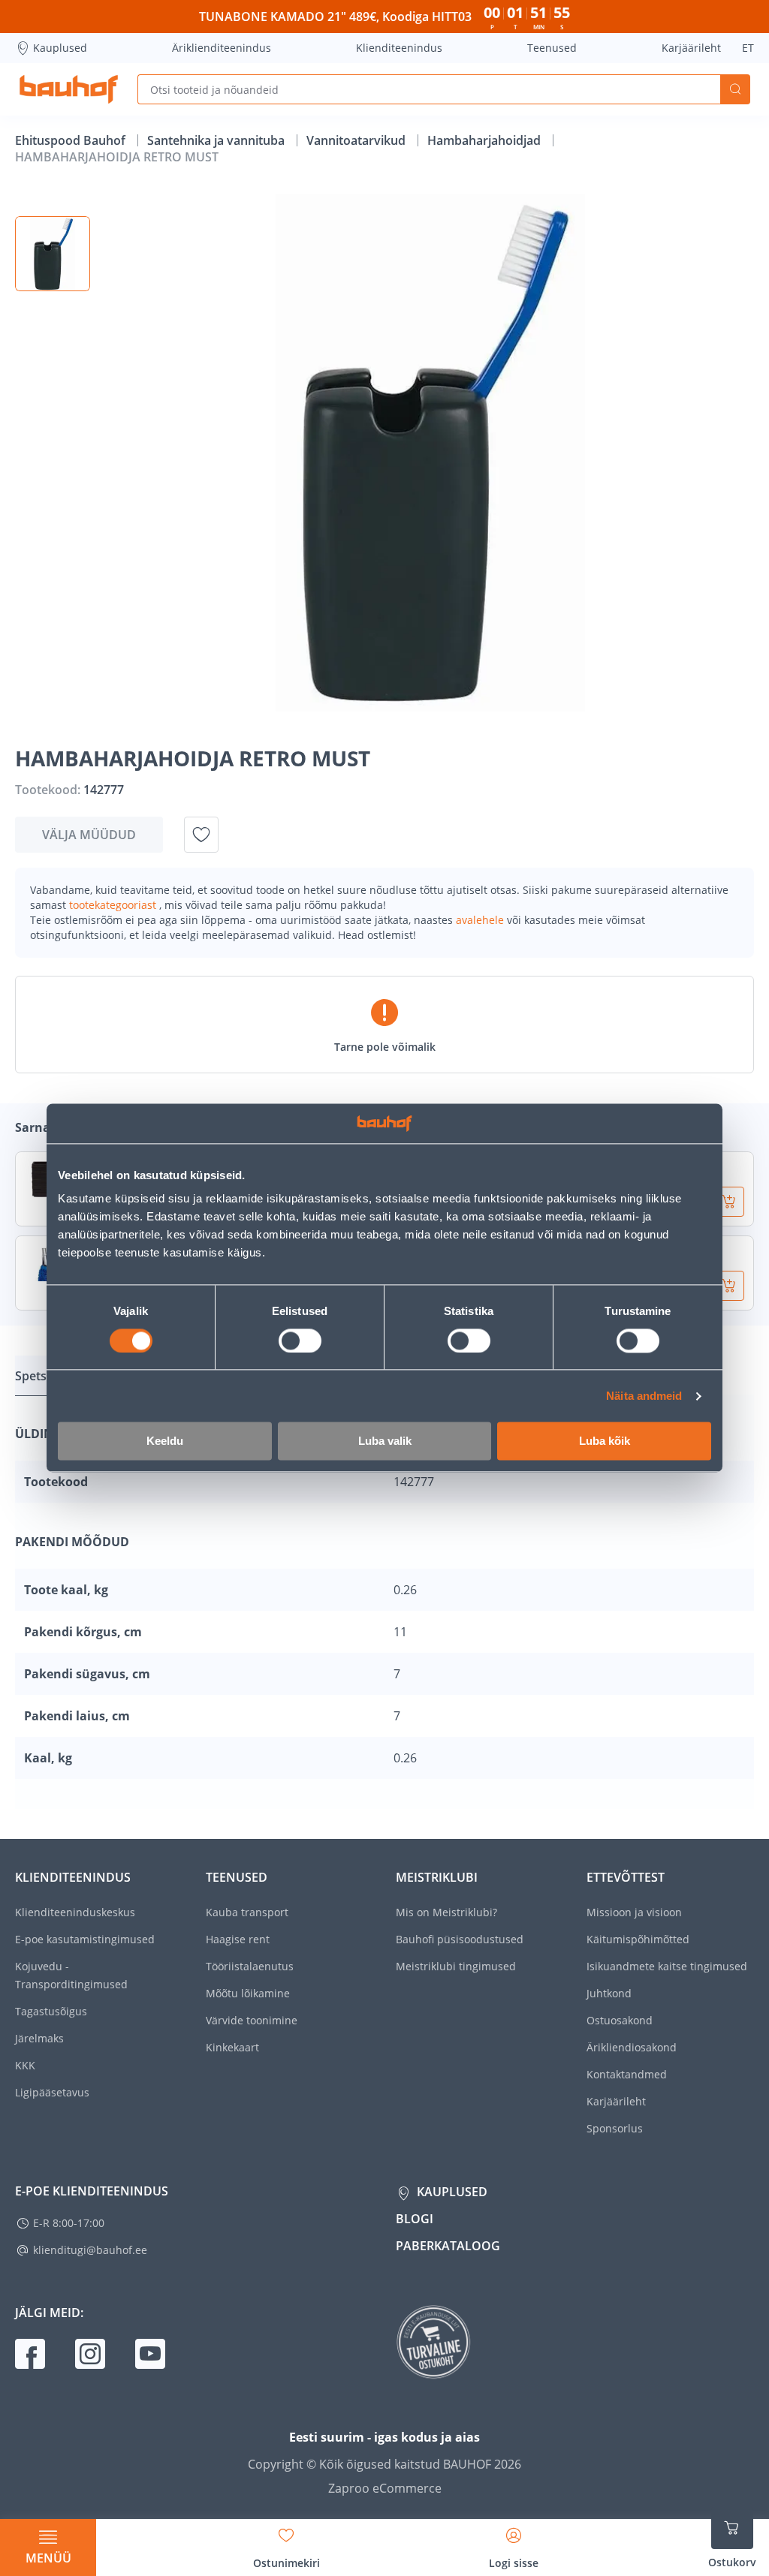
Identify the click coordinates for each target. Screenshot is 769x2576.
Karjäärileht (691, 48)
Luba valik (385, 1441)
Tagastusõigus (51, 2011)
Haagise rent (238, 1939)
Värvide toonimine (252, 2020)
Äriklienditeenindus (222, 48)
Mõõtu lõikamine (248, 1993)
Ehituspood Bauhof (72, 140)
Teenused (552, 48)
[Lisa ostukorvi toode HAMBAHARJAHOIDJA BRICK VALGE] (729, 1202)
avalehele (481, 920)
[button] (53, 254)
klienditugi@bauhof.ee (90, 2250)
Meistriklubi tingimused (456, 1966)
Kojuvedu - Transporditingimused (71, 1975)
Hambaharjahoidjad (486, 140)
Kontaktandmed (627, 2074)
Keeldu (165, 1441)
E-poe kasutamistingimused (85, 1939)
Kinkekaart (232, 2047)
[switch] (300, 1341)
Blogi (415, 2219)
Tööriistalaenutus (250, 1966)
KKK (25, 2065)
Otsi (735, 89)
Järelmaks (39, 2038)
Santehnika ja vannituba (217, 140)
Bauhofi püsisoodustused (460, 1939)
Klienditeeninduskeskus (75, 1912)
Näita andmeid (644, 1396)
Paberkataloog (448, 2246)
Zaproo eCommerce (385, 2488)
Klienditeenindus (399, 48)
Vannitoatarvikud (357, 140)
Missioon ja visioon (634, 1912)
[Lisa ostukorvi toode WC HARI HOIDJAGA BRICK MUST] (729, 1286)
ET (748, 48)
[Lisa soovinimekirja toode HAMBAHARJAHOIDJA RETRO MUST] (201, 835)
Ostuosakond (620, 2020)
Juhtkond (609, 1993)
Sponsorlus (615, 2128)
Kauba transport (247, 1912)
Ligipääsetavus (52, 2092)
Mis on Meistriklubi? (446, 1912)
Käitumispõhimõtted (638, 1939)
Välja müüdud (89, 835)
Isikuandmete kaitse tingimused (667, 1966)
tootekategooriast (114, 905)
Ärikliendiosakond (632, 2047)
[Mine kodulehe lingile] (69, 89)
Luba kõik (605, 1441)
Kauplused (60, 48)
